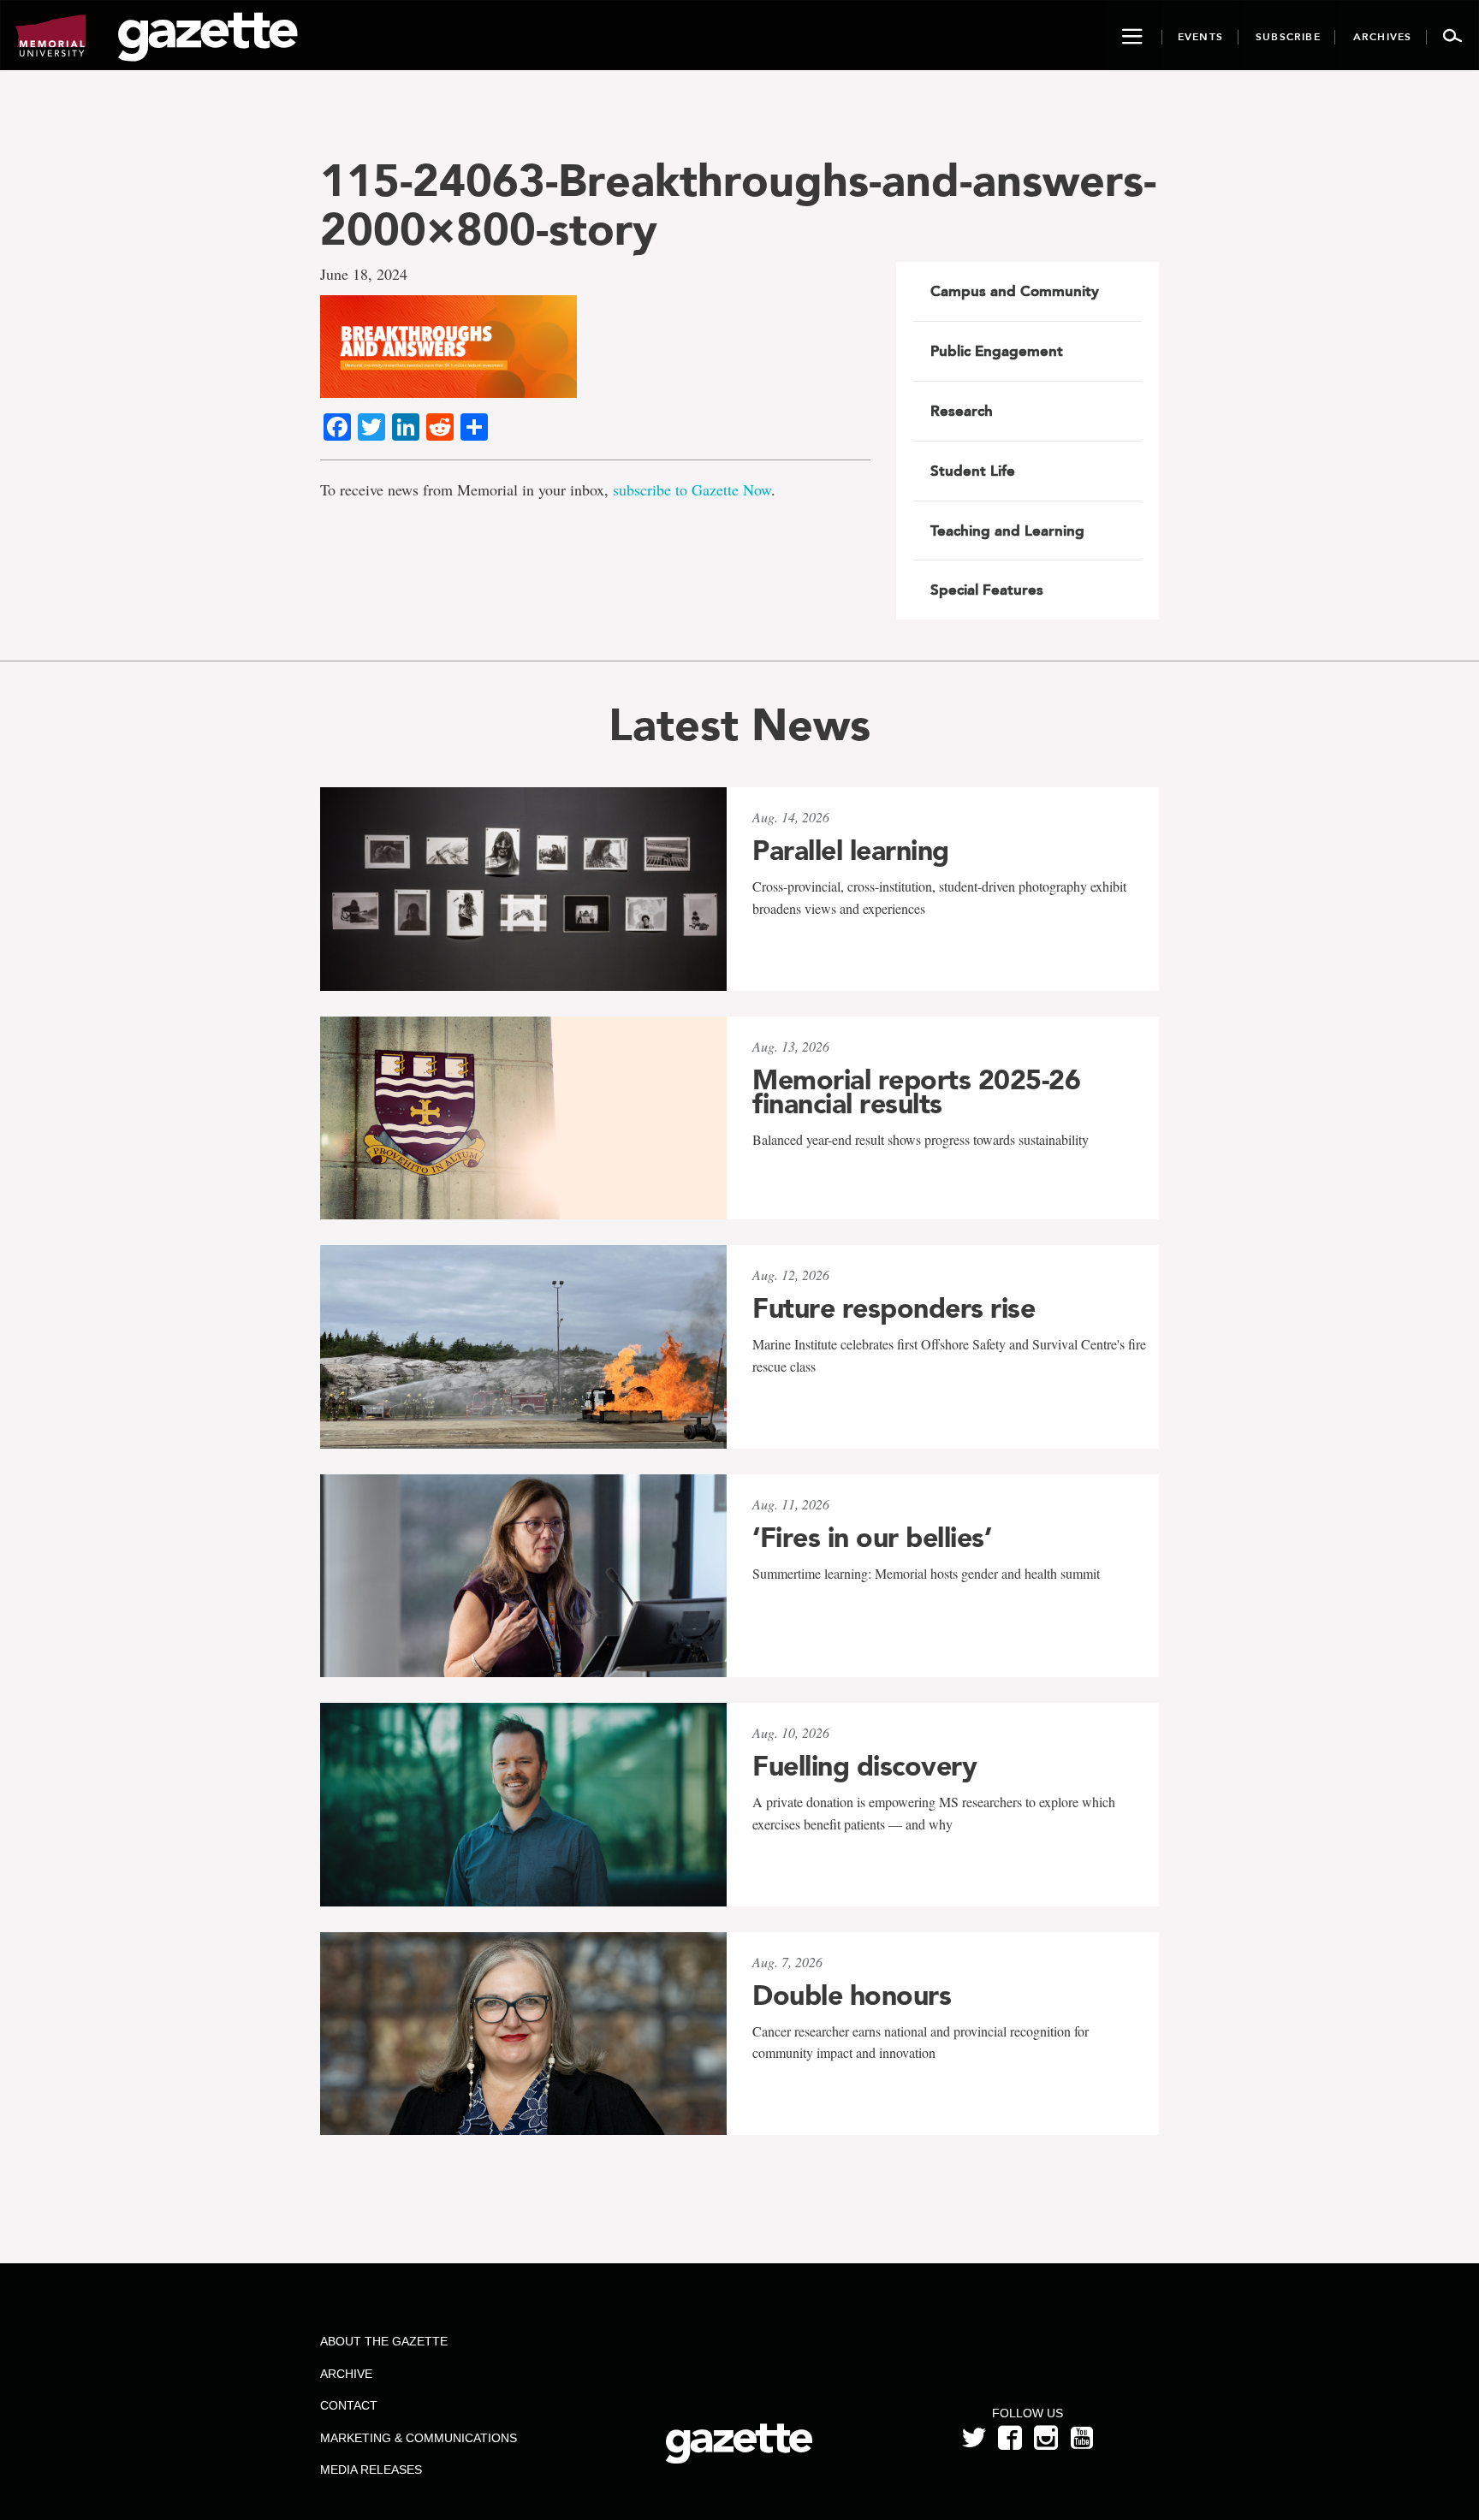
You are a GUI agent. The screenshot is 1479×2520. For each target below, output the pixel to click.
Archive (346, 2374)
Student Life (973, 471)
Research (962, 411)
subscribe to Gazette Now (692, 489)
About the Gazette (384, 2341)
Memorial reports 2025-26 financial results (916, 1092)
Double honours (852, 1995)
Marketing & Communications (419, 2438)
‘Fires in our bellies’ (872, 1538)
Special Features (987, 590)
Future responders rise (894, 1308)
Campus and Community (1015, 291)
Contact (349, 2405)
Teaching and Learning (1007, 531)
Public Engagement (997, 351)
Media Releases (371, 2470)
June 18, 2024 (364, 274)
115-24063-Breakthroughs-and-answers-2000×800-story (738, 205)
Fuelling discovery (864, 1766)
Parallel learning (851, 851)
